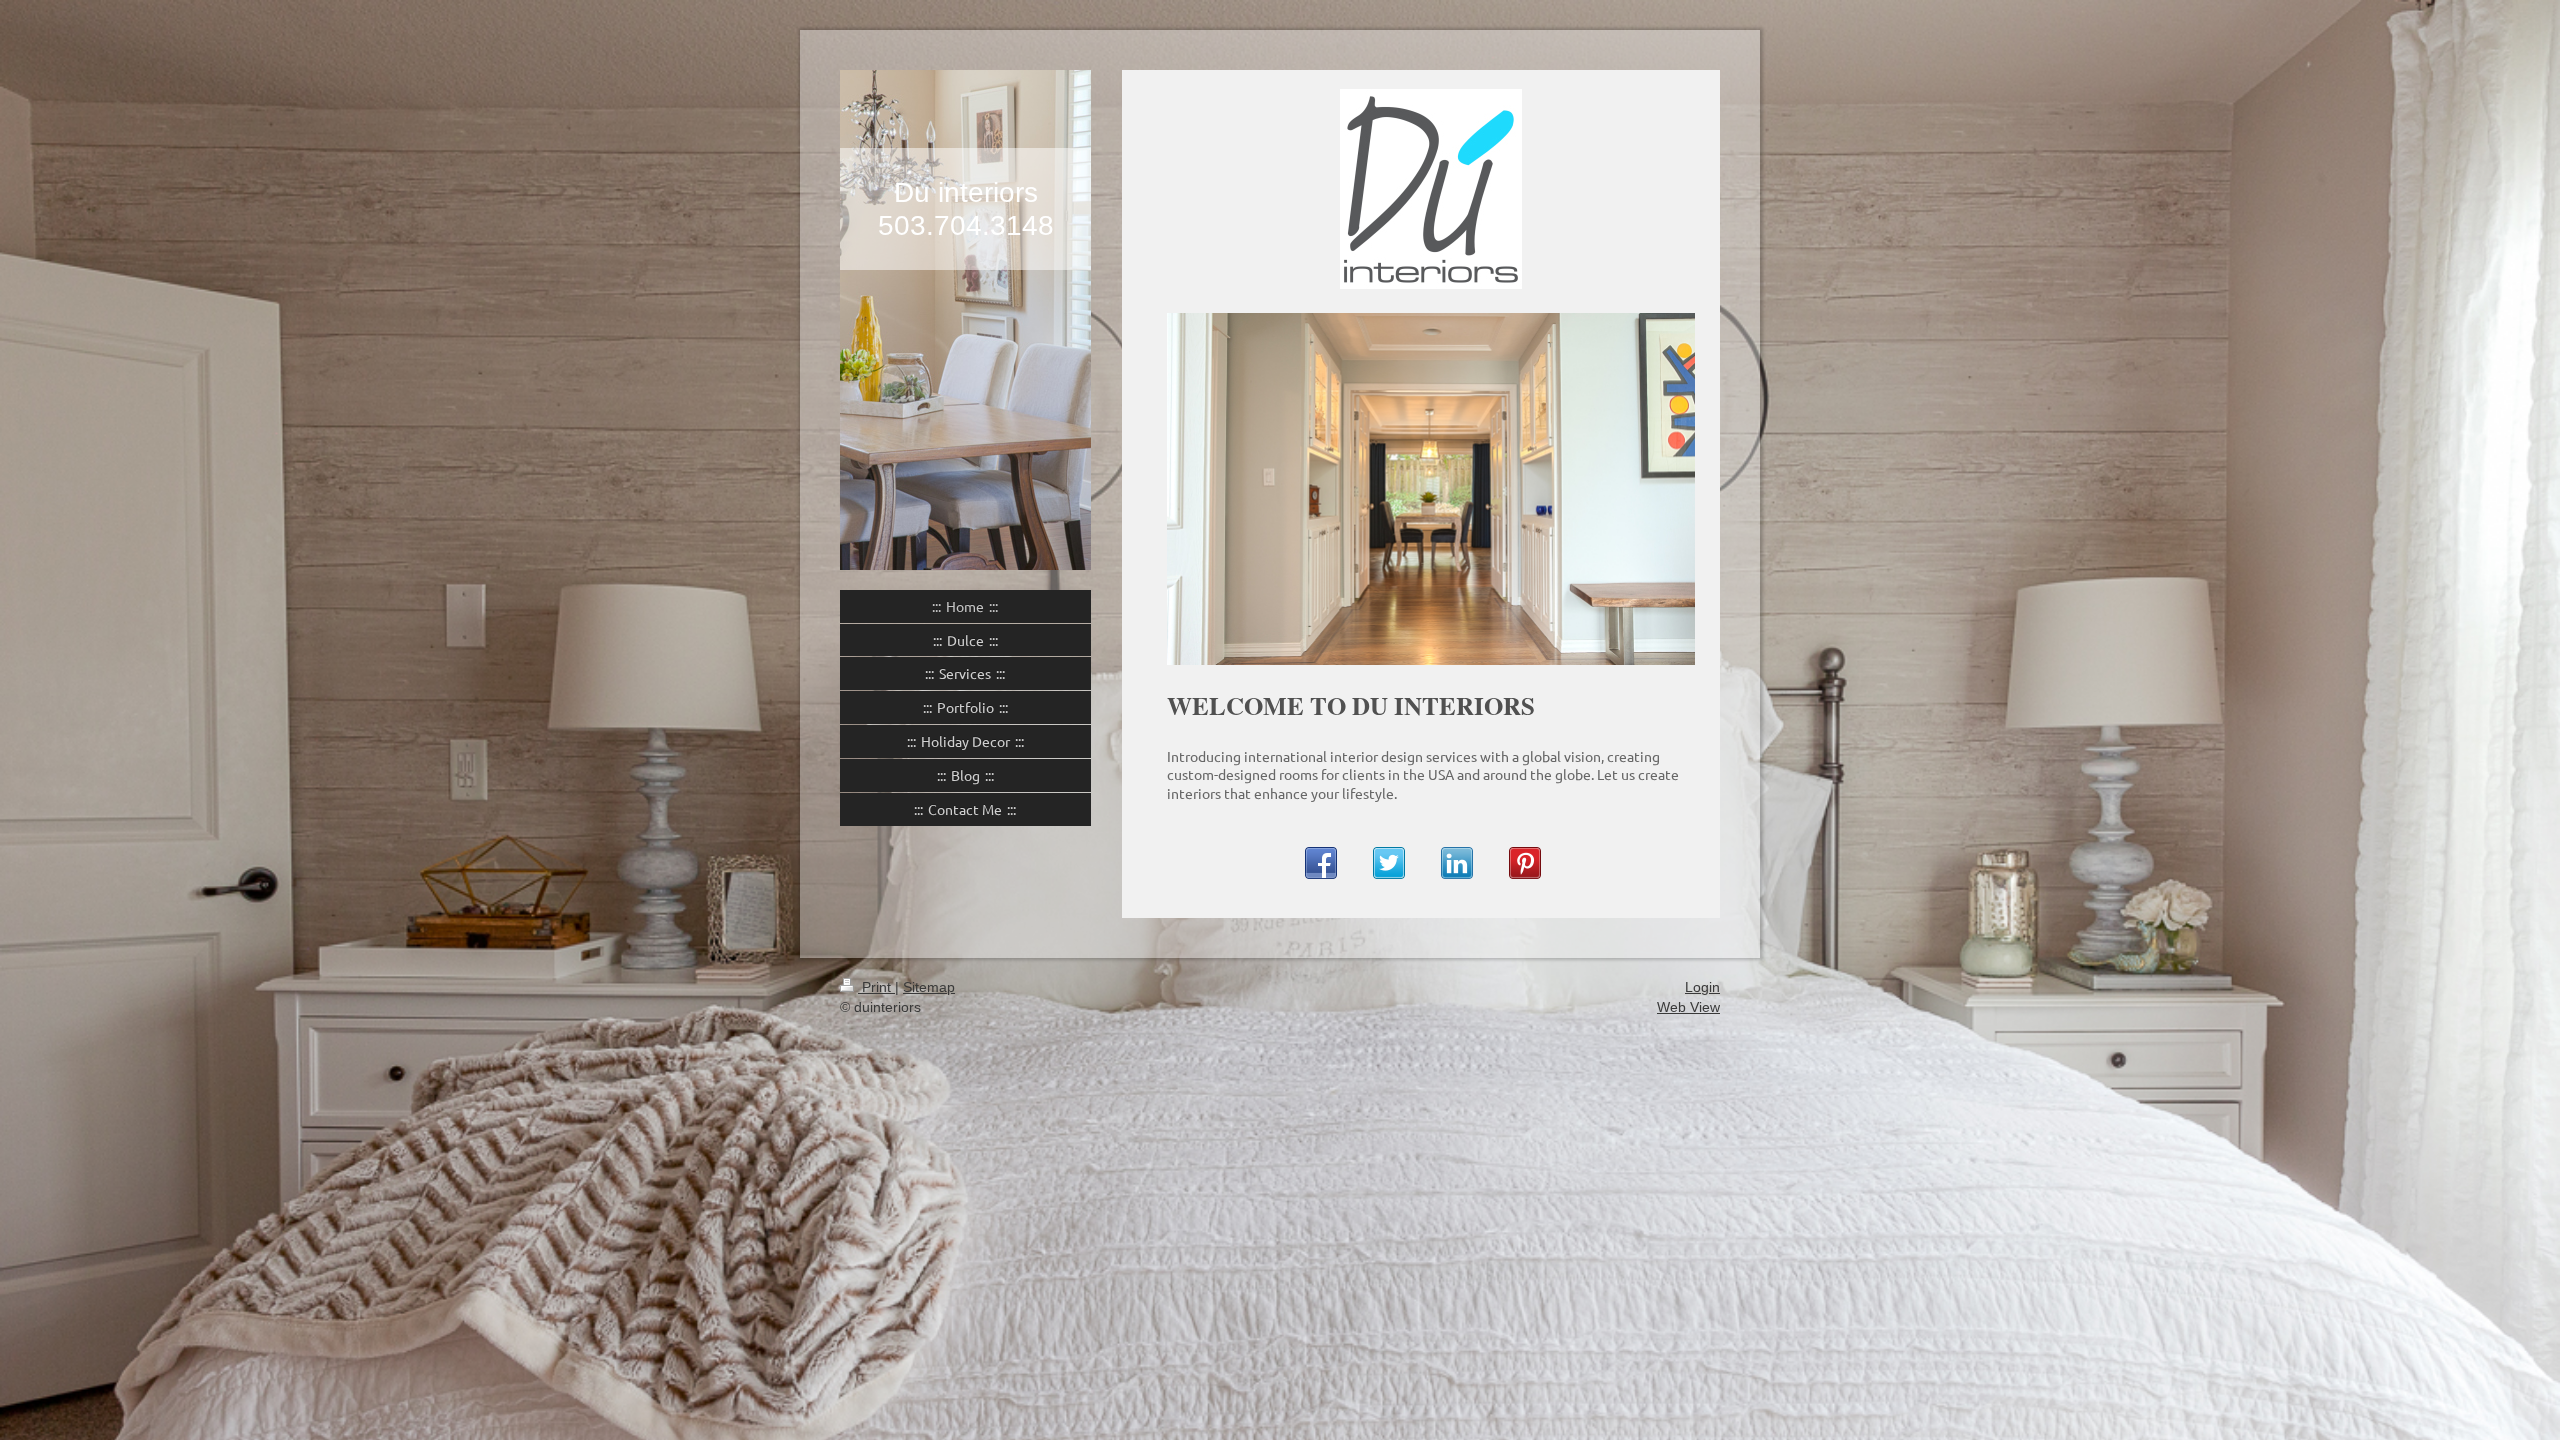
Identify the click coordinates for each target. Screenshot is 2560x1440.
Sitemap (929, 987)
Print (876, 987)
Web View (1688, 1007)
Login (1702, 987)
